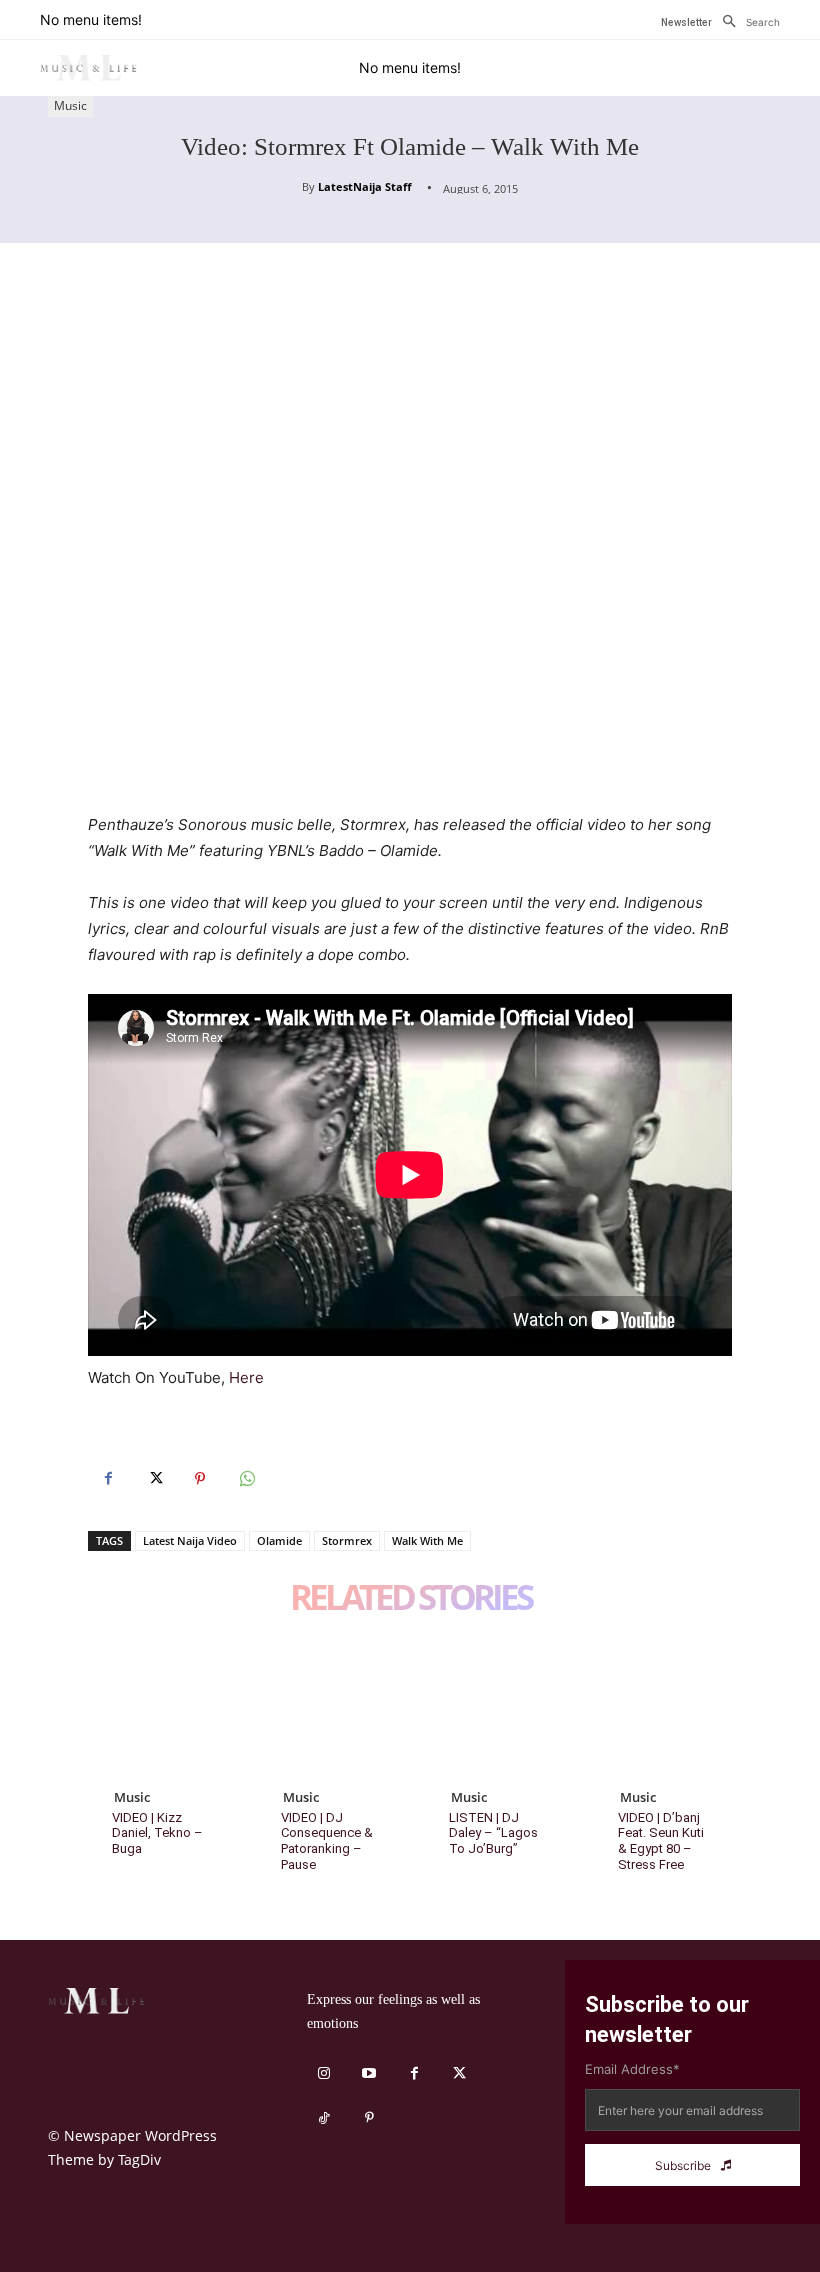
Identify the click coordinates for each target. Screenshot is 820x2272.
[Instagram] (324, 2073)
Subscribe (683, 2165)
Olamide (279, 1540)
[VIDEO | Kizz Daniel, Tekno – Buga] (157, 1705)
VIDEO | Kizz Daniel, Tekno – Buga (157, 1833)
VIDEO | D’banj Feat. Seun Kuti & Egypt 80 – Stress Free (661, 1841)
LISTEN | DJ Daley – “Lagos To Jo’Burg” (493, 1833)
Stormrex (347, 1540)
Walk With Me (427, 1540)
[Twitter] (154, 1479)
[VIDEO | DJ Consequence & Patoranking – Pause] (326, 1705)
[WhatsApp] (246, 1479)
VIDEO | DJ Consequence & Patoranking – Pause (327, 1841)
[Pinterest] (200, 1479)
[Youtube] (369, 2073)
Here (246, 1377)
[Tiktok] (324, 2118)
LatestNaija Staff (365, 186)
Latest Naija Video (190, 1540)
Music (70, 105)
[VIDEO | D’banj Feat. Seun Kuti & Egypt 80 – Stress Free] (663, 1705)
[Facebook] (108, 1479)
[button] (746, 22)
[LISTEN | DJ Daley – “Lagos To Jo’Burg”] (494, 1705)
